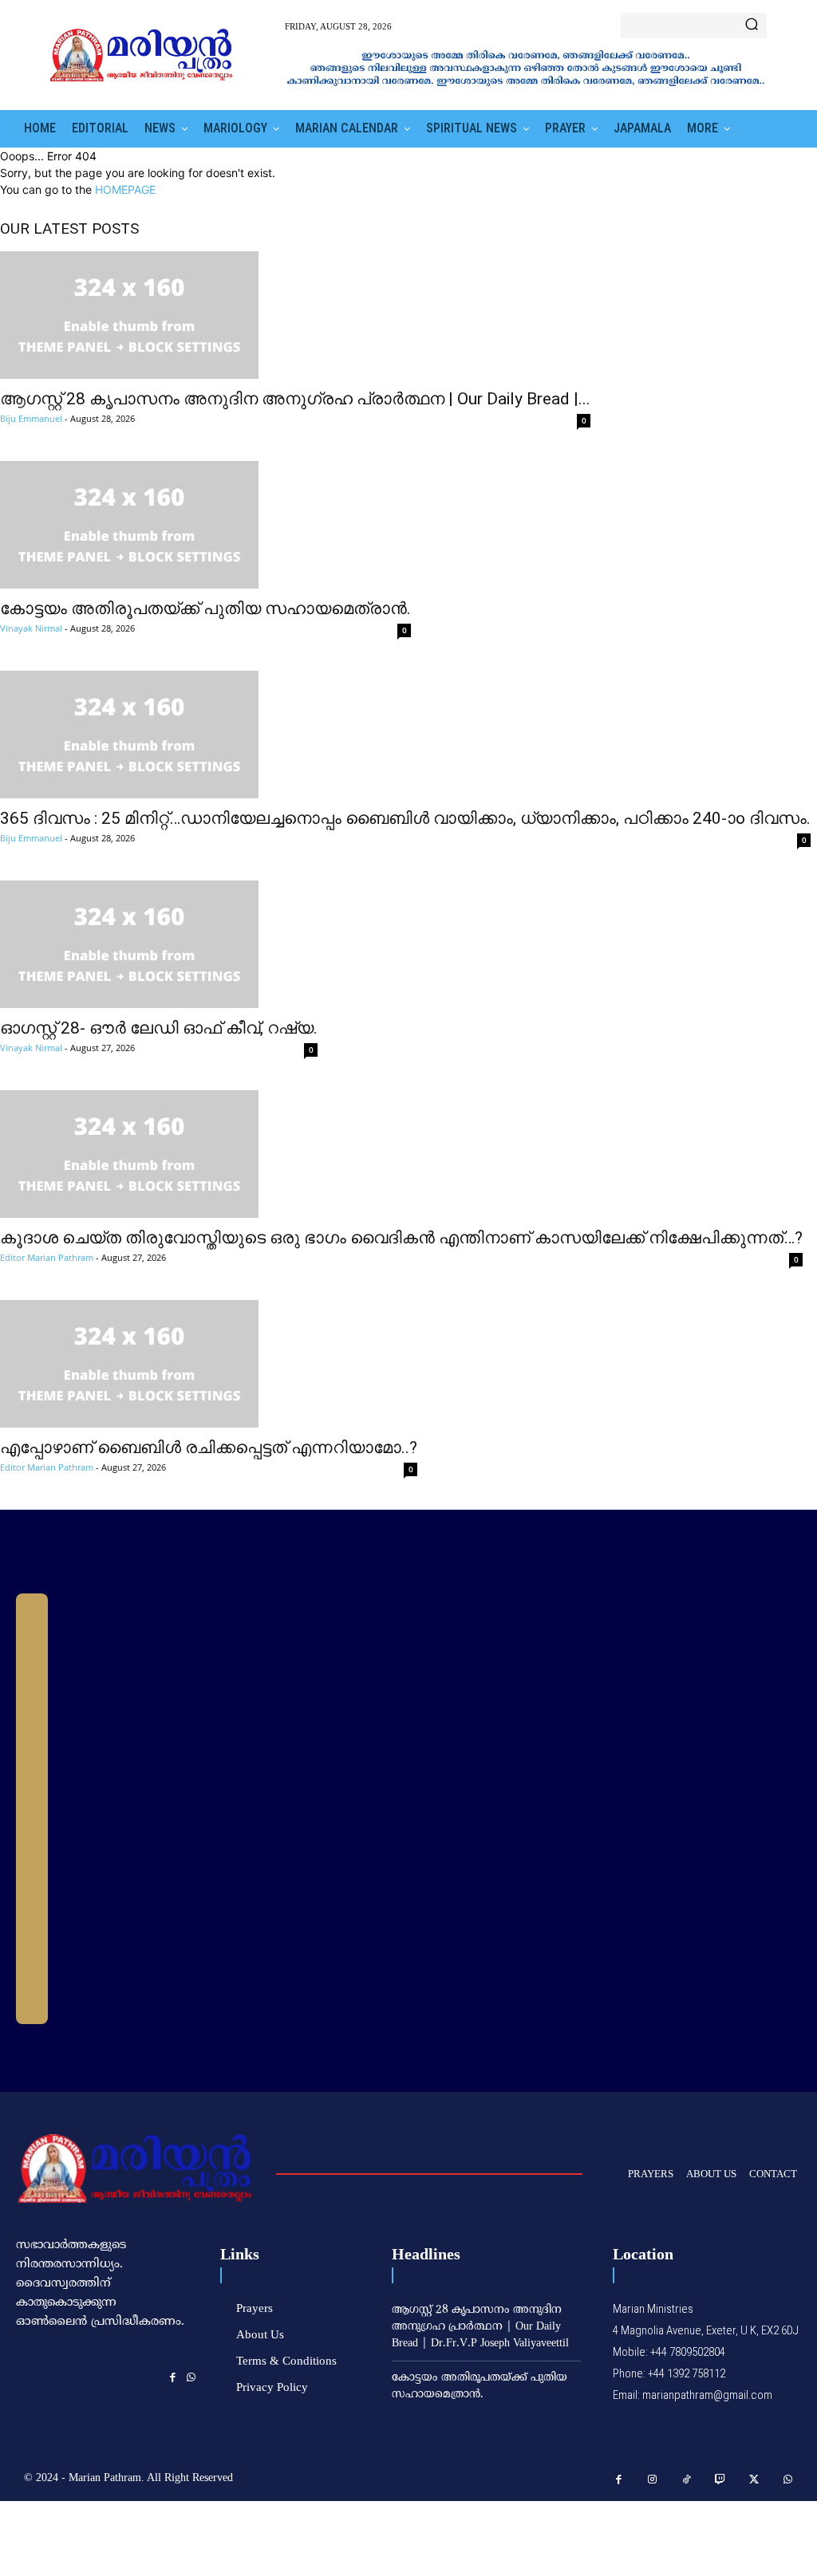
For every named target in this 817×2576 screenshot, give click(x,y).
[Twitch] (721, 2480)
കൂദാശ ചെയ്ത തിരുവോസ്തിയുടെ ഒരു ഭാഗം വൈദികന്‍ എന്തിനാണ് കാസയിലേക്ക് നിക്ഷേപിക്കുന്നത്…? (401, 1238)
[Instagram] (653, 2480)
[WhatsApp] (191, 2377)
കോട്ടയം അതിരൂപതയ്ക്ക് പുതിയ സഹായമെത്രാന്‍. (205, 609)
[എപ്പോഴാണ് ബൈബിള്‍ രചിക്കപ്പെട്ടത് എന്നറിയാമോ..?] (209, 1364)
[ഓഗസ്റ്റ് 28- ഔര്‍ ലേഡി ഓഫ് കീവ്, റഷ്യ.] (159, 944)
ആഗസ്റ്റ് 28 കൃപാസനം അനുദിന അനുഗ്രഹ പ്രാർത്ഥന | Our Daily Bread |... (295, 399)
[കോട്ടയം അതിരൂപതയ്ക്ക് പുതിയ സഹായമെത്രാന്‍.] (205, 525)
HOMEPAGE (125, 189)
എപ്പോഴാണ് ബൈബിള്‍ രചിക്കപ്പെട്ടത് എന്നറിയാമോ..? (209, 1448)
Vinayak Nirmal (31, 628)
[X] (754, 2480)
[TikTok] (687, 2480)
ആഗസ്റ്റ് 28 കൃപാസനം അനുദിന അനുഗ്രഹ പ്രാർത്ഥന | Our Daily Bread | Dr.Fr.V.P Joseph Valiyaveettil (480, 2327)
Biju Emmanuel (31, 418)
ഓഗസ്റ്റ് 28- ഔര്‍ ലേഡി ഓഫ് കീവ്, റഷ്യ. (159, 1028)
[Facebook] (173, 2377)
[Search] (752, 26)
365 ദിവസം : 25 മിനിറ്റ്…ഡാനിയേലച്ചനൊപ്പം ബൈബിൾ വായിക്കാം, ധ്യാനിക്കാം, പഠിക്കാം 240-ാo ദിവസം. (405, 818)
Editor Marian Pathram (47, 1257)
